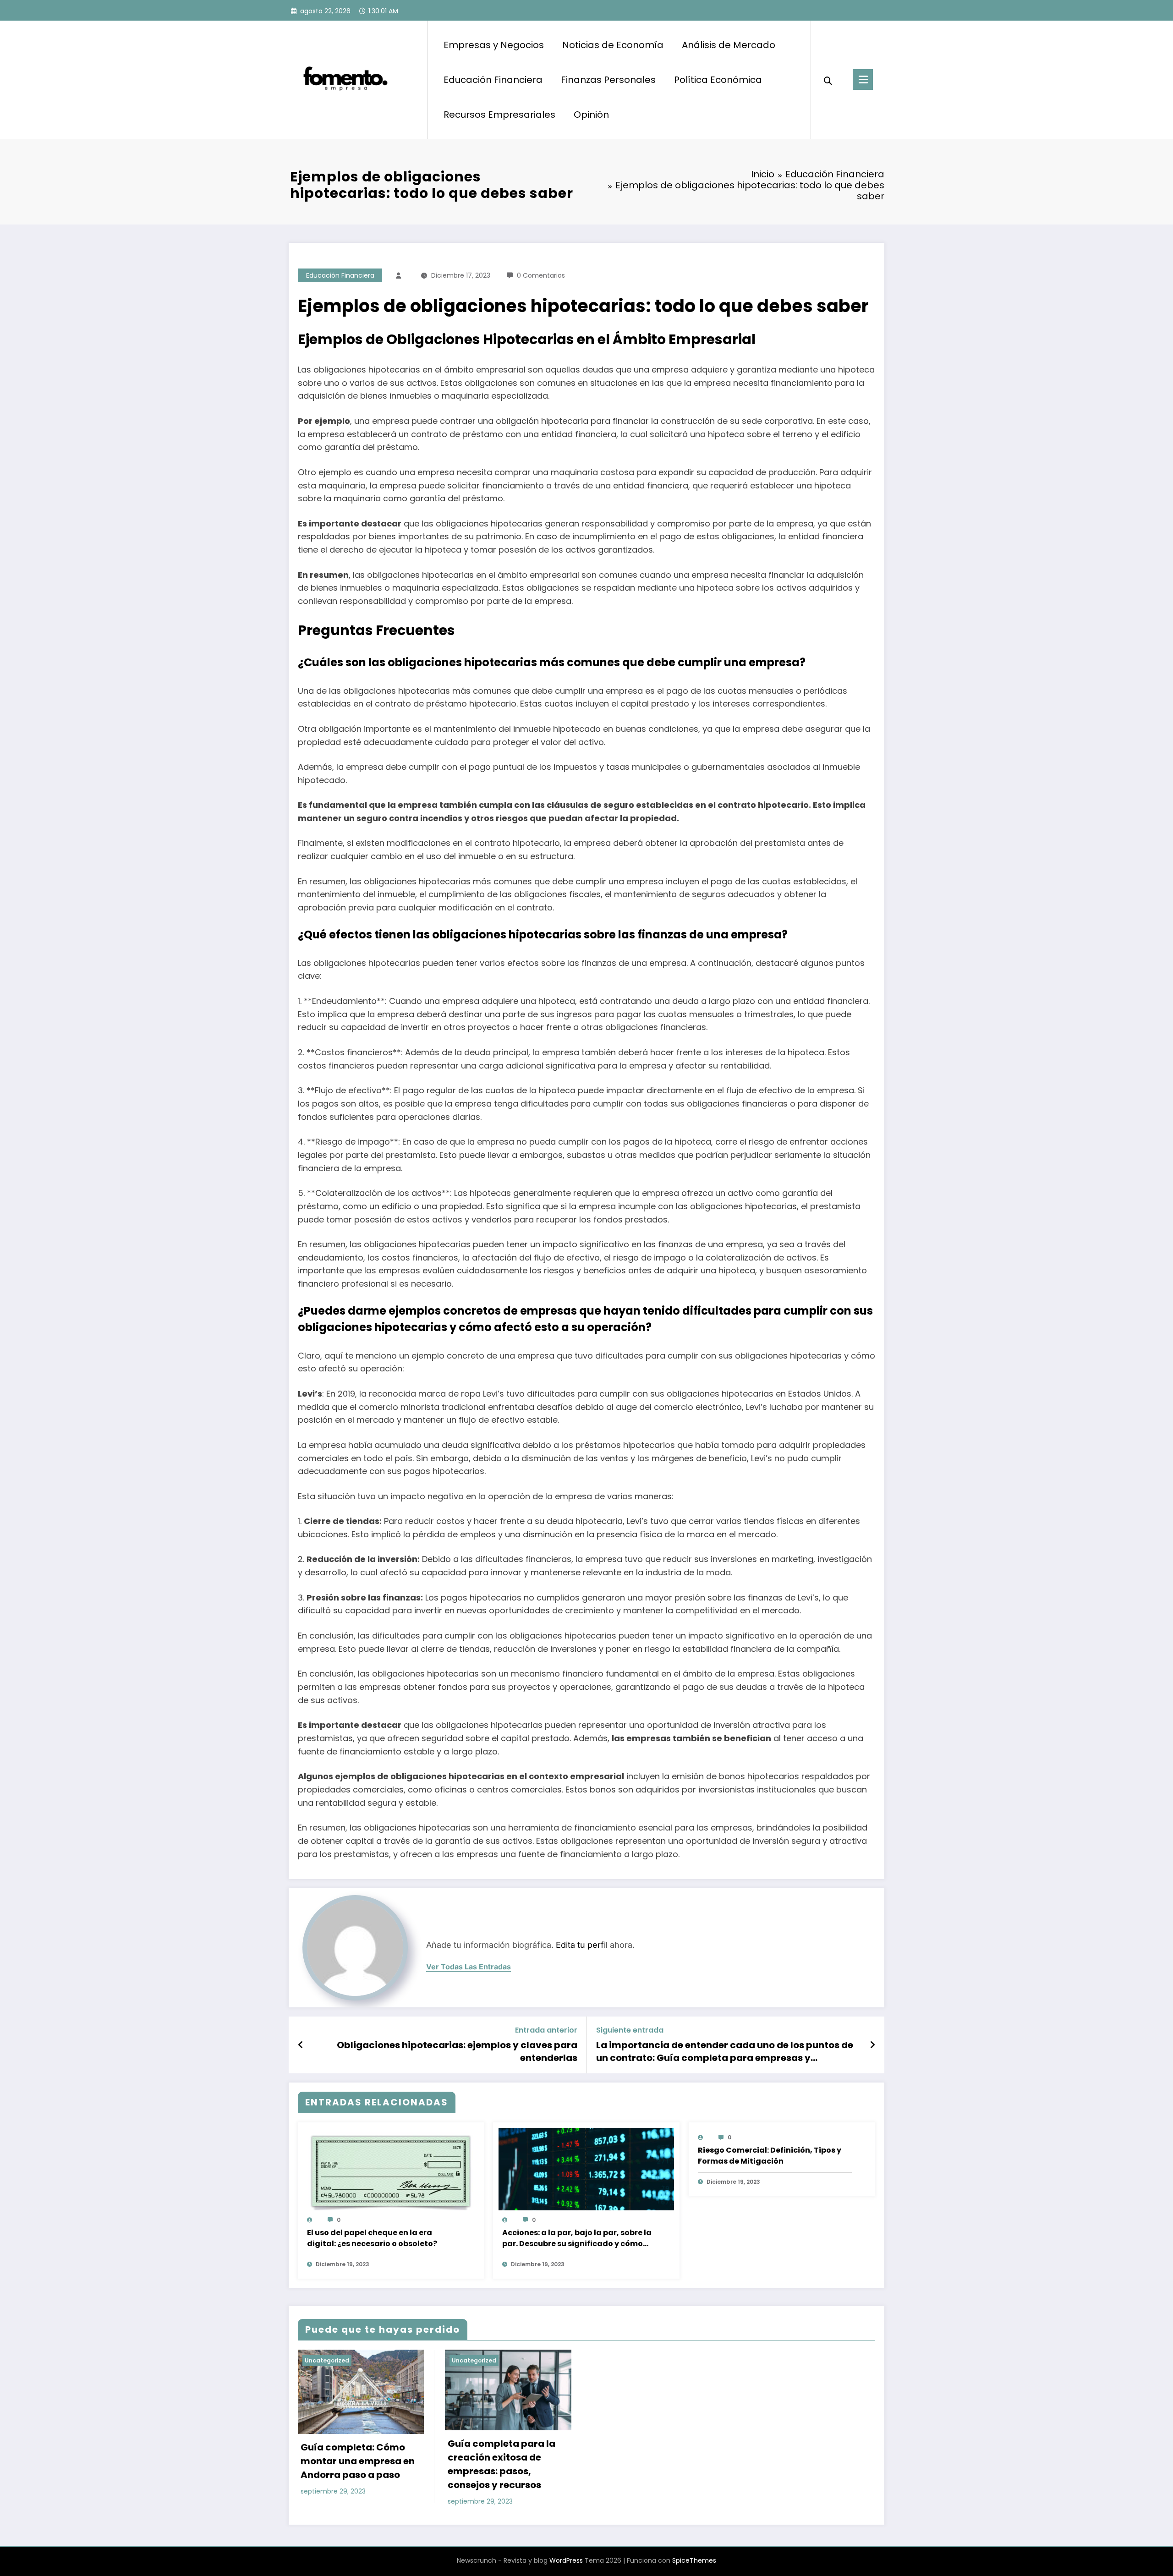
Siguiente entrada (630, 2030)
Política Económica (718, 80)
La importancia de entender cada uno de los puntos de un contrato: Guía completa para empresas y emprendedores (725, 2052)
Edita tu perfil (582, 1945)
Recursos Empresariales (499, 115)
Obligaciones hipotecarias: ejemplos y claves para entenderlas (457, 2051)
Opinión (591, 115)
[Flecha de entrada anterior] (301, 2045)
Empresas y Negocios (494, 45)
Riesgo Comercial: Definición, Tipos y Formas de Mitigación (770, 2156)
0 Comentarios (541, 275)
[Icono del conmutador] (863, 79)
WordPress (566, 2560)
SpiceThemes (694, 2560)
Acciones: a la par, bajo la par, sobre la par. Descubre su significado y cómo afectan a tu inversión (577, 2238)
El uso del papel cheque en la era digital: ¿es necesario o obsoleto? (372, 2238)
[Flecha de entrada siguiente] (872, 2045)
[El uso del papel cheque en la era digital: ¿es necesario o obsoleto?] (391, 2173)
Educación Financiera (493, 80)
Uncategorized (327, 2360)
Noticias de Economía (613, 45)
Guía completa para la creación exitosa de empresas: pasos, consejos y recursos (502, 2464)
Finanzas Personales (608, 80)
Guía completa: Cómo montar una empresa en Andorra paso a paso (358, 2461)
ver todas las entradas (469, 1967)
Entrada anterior (546, 2030)
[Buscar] (828, 80)
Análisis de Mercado (729, 45)
